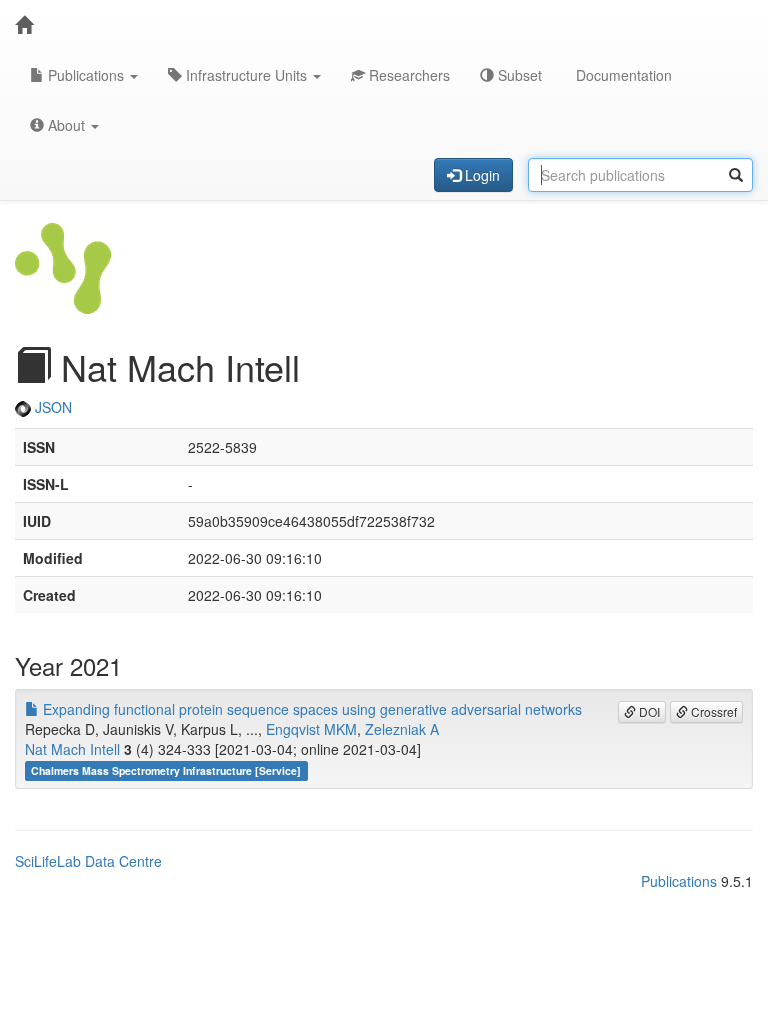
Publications (86, 75)
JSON (51, 407)
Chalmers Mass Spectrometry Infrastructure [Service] (166, 770)
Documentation (622, 75)
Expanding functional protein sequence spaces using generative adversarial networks (310, 709)
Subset (518, 75)
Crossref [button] (712, 711)
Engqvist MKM (311, 729)
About (66, 125)
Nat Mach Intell (72, 749)
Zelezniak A (402, 729)
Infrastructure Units (246, 75)
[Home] (24, 25)
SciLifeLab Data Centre (88, 861)
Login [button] (480, 175)
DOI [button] (648, 711)
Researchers (407, 75)
